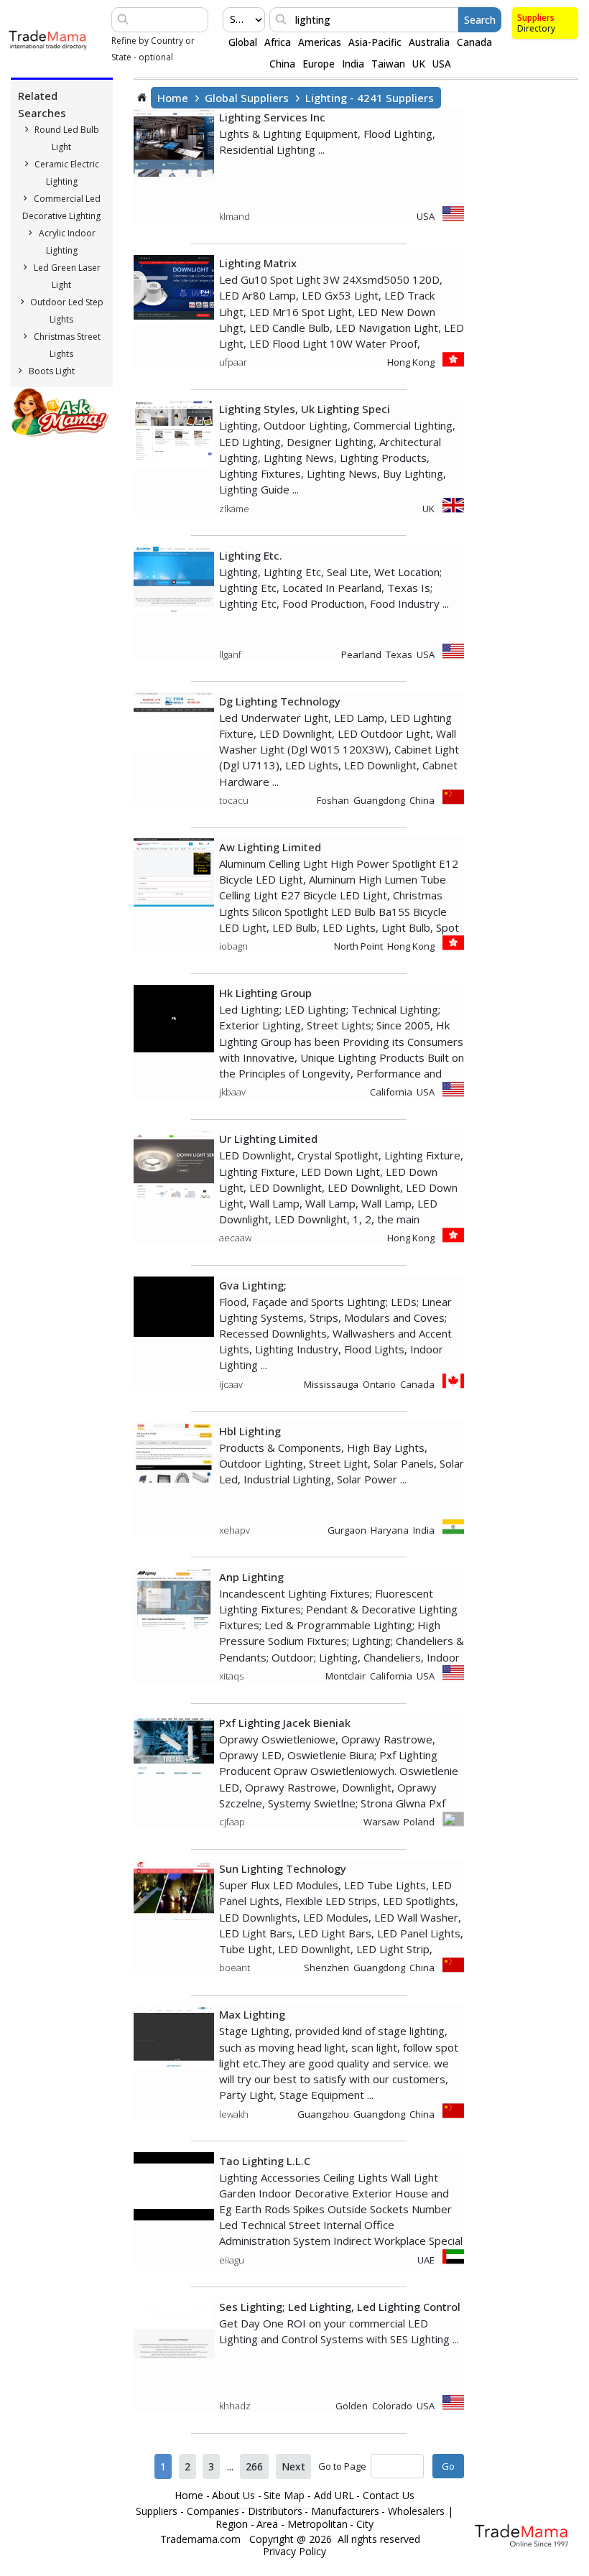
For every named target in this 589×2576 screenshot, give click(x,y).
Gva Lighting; (253, 1285)
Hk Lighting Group (265, 993)
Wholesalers (416, 2511)
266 (254, 2466)
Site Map (284, 2496)
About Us (233, 2496)
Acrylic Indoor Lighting (67, 242)
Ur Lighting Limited (268, 1139)
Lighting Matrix (258, 263)
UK (419, 64)
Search (480, 20)
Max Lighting (252, 2014)
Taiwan (388, 64)
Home (173, 98)
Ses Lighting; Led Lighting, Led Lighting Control (340, 2307)
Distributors (275, 2511)
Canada (474, 42)
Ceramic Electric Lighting (67, 173)
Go (448, 2466)
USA (442, 64)
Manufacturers (345, 2511)
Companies (213, 2511)
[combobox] (231, 19)
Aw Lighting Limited (270, 847)
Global (243, 42)
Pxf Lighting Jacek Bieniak (285, 1723)
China (282, 64)
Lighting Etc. (251, 555)
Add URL (334, 2496)
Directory (536, 28)
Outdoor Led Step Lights (67, 311)
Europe (319, 64)
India (353, 64)
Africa (278, 42)
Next (293, 2466)
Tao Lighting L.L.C (265, 2161)
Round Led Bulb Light (67, 138)
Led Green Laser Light (67, 276)
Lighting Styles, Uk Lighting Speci (305, 409)
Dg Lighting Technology (280, 701)
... (230, 2466)
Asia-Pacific (375, 42)
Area (267, 2524)
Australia (429, 42)
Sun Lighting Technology (283, 1868)
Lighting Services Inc (272, 117)
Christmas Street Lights (67, 345)
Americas (320, 42)
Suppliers (536, 18)
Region (232, 2524)
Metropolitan (317, 2524)
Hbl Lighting (250, 1431)
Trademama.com (200, 2539)
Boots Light (52, 371)
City (365, 2524)
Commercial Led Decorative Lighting (61, 207)
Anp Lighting (251, 1577)
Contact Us (389, 2496)
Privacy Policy (294, 2552)
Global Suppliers (247, 98)
